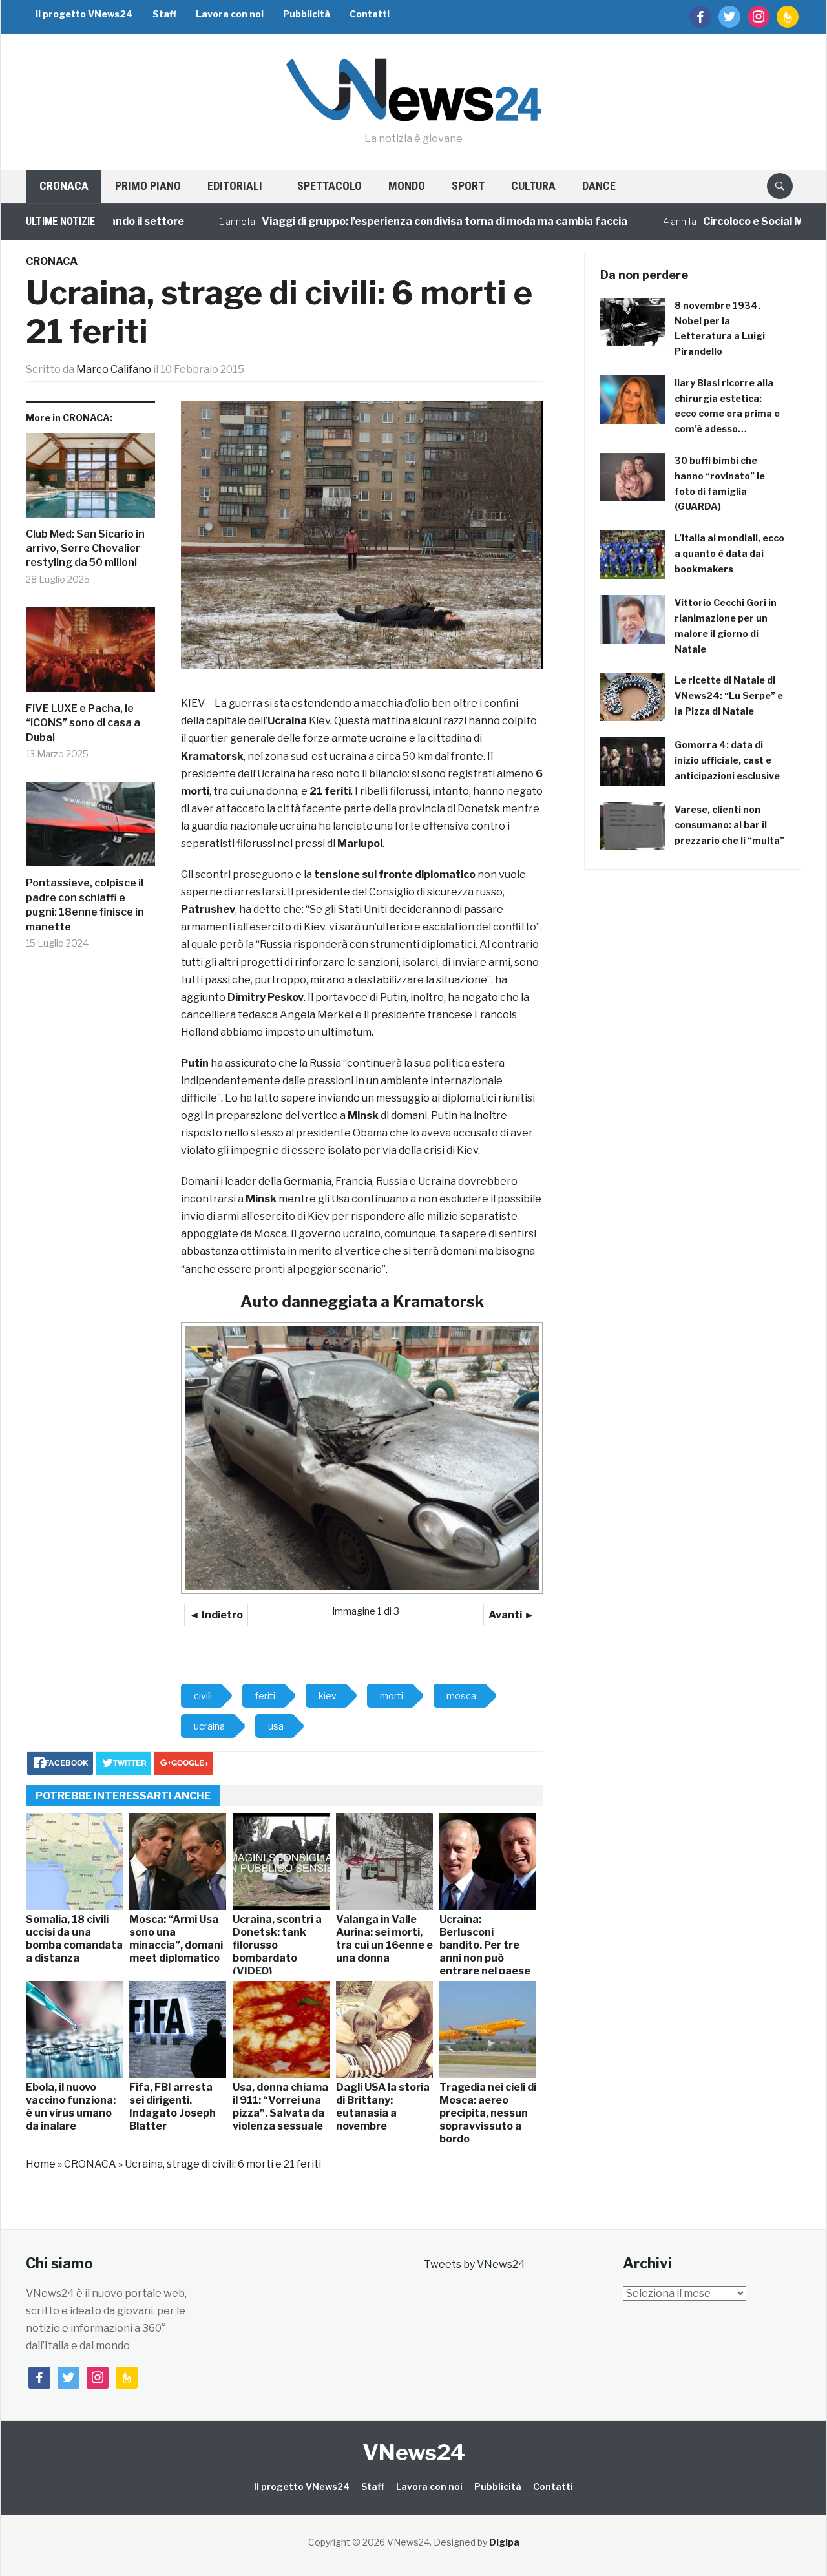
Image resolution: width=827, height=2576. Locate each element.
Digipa (504, 2542)
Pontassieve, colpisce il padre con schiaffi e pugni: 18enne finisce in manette (85, 905)
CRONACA (64, 186)
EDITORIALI (235, 186)
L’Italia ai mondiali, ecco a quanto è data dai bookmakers (729, 553)
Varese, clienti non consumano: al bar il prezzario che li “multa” (729, 825)
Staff (164, 14)
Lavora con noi (230, 14)
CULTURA (533, 186)
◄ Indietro (216, 1615)
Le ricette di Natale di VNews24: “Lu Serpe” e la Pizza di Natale (729, 696)
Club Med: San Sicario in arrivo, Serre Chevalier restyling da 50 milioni (85, 549)
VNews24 (414, 2452)
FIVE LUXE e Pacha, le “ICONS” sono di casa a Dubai (83, 723)
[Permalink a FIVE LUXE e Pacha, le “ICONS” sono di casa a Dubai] (90, 654)
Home (41, 2164)
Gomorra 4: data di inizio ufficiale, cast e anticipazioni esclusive (727, 760)
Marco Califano (114, 369)
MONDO (407, 186)
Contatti (370, 14)
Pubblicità (307, 14)
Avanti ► (511, 1615)
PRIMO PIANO (148, 186)
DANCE (599, 186)
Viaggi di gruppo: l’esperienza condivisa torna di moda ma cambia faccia (392, 221)
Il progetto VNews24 (84, 14)
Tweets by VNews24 (475, 2264)
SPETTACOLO (330, 186)
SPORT (468, 186)
